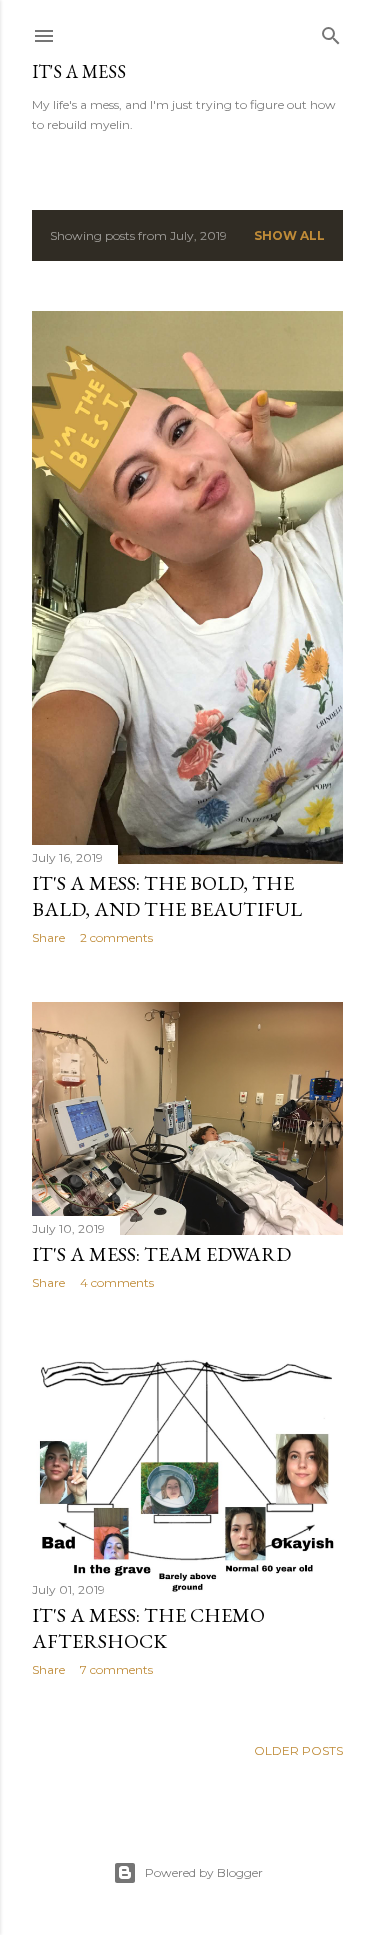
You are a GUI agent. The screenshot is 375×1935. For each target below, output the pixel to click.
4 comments (117, 1282)
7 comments (116, 1669)
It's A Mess (79, 71)
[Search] (331, 31)
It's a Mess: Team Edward (161, 1254)
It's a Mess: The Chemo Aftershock (148, 1628)
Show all (289, 235)
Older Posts (298, 1750)
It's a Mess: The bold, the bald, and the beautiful (167, 896)
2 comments (116, 937)
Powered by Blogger (204, 1872)
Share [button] (48, 937)
